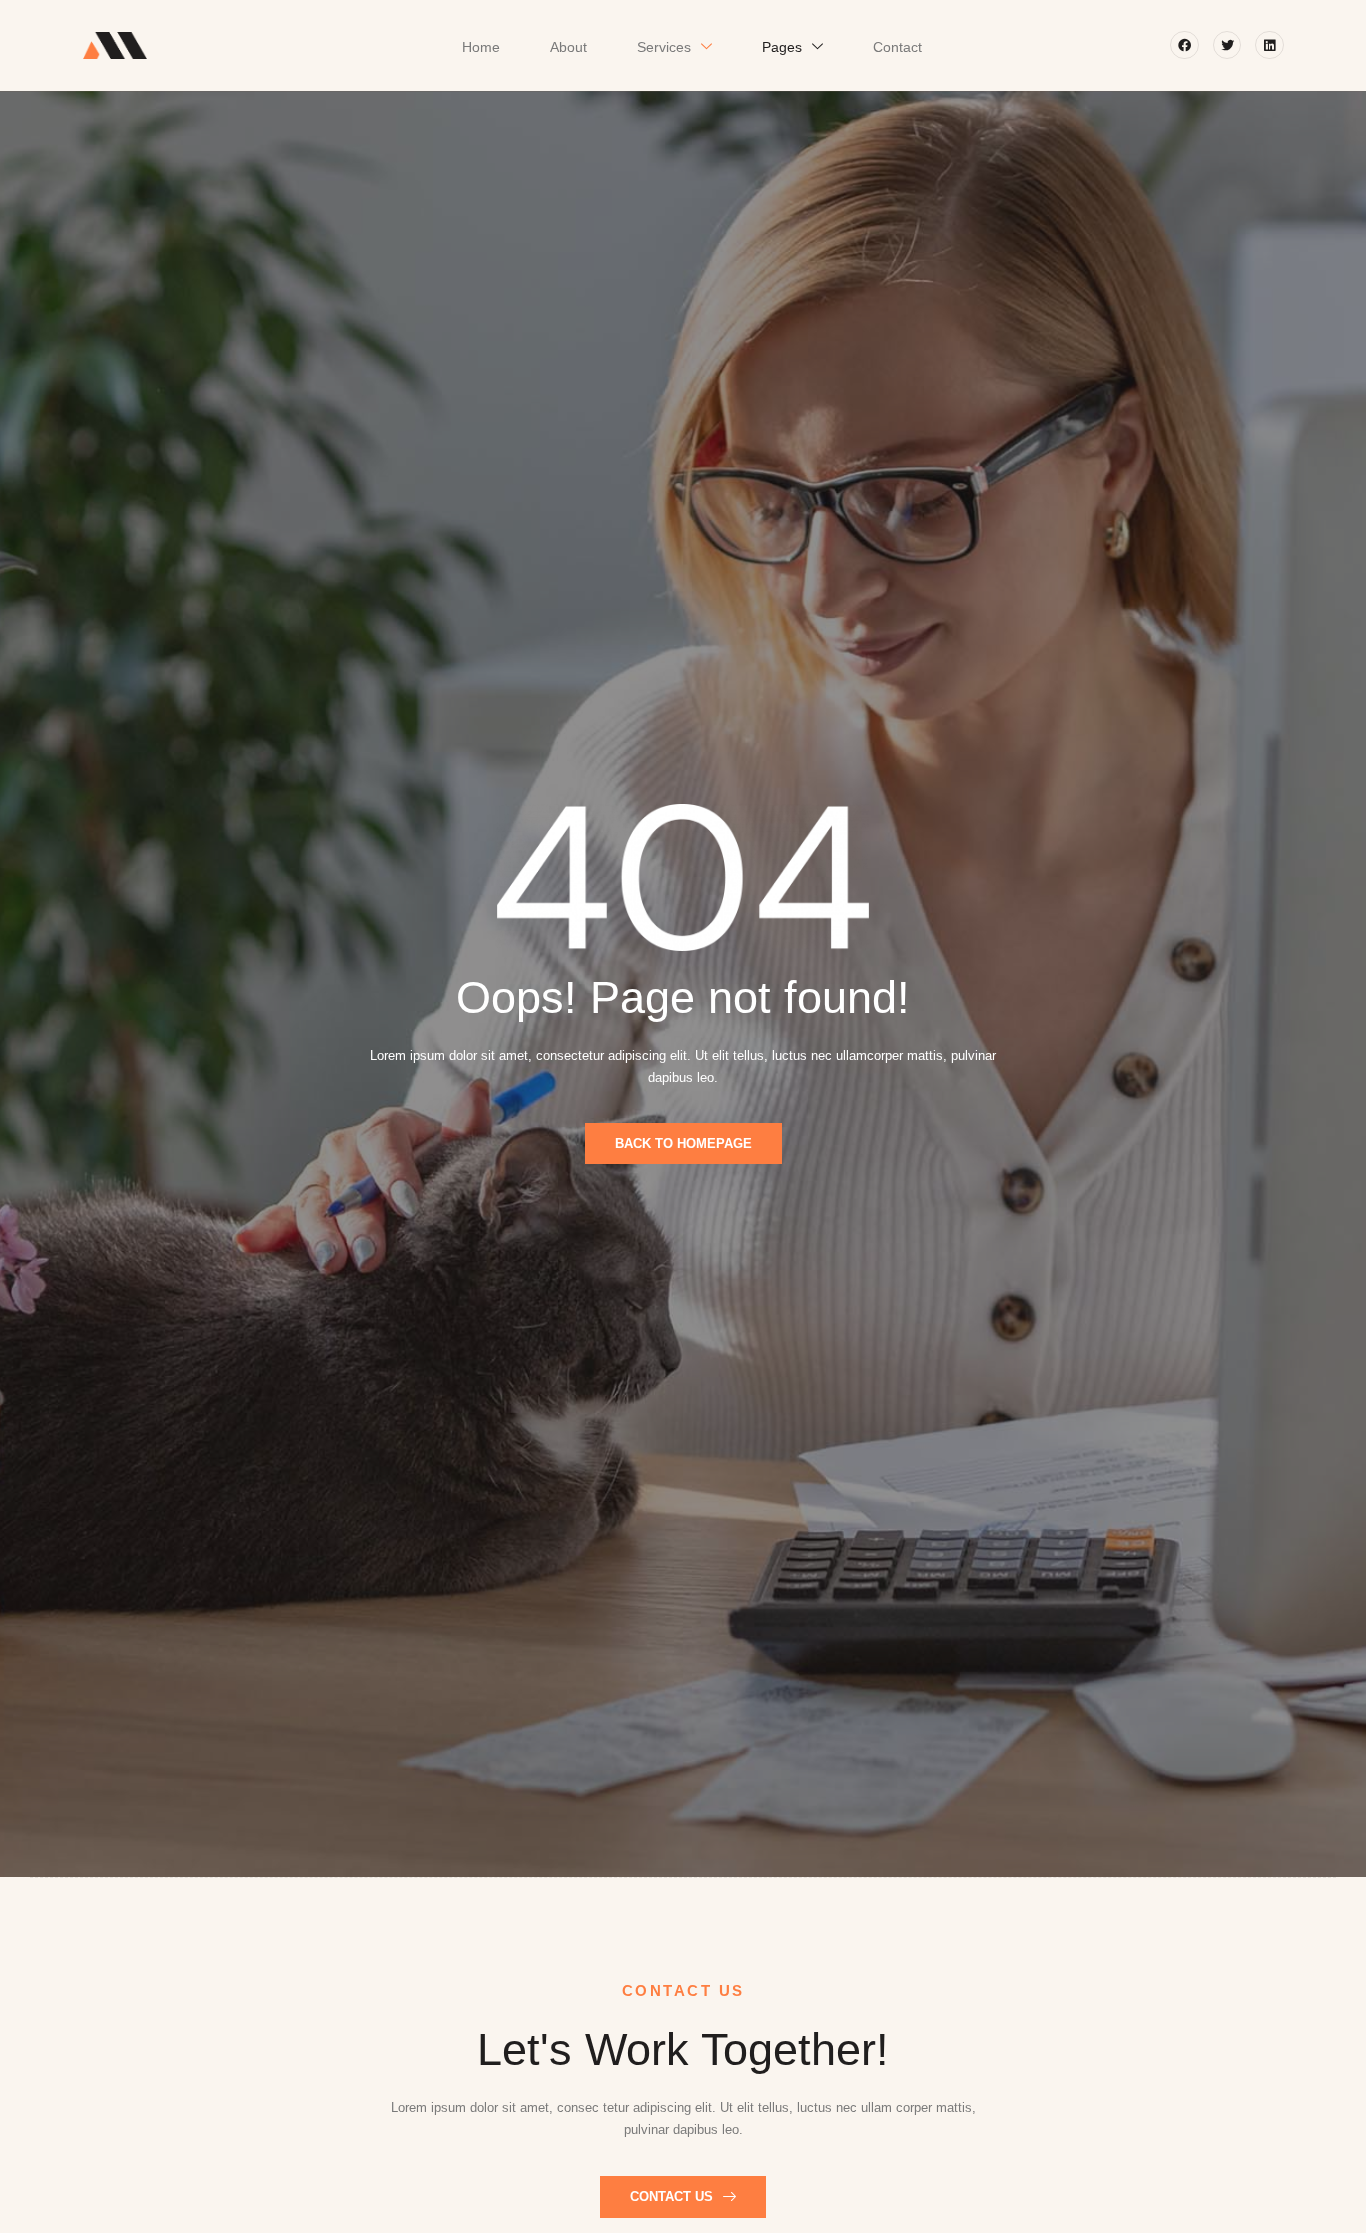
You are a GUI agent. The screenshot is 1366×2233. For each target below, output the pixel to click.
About (568, 47)
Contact (897, 47)
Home (481, 47)
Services (664, 47)
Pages (782, 47)
